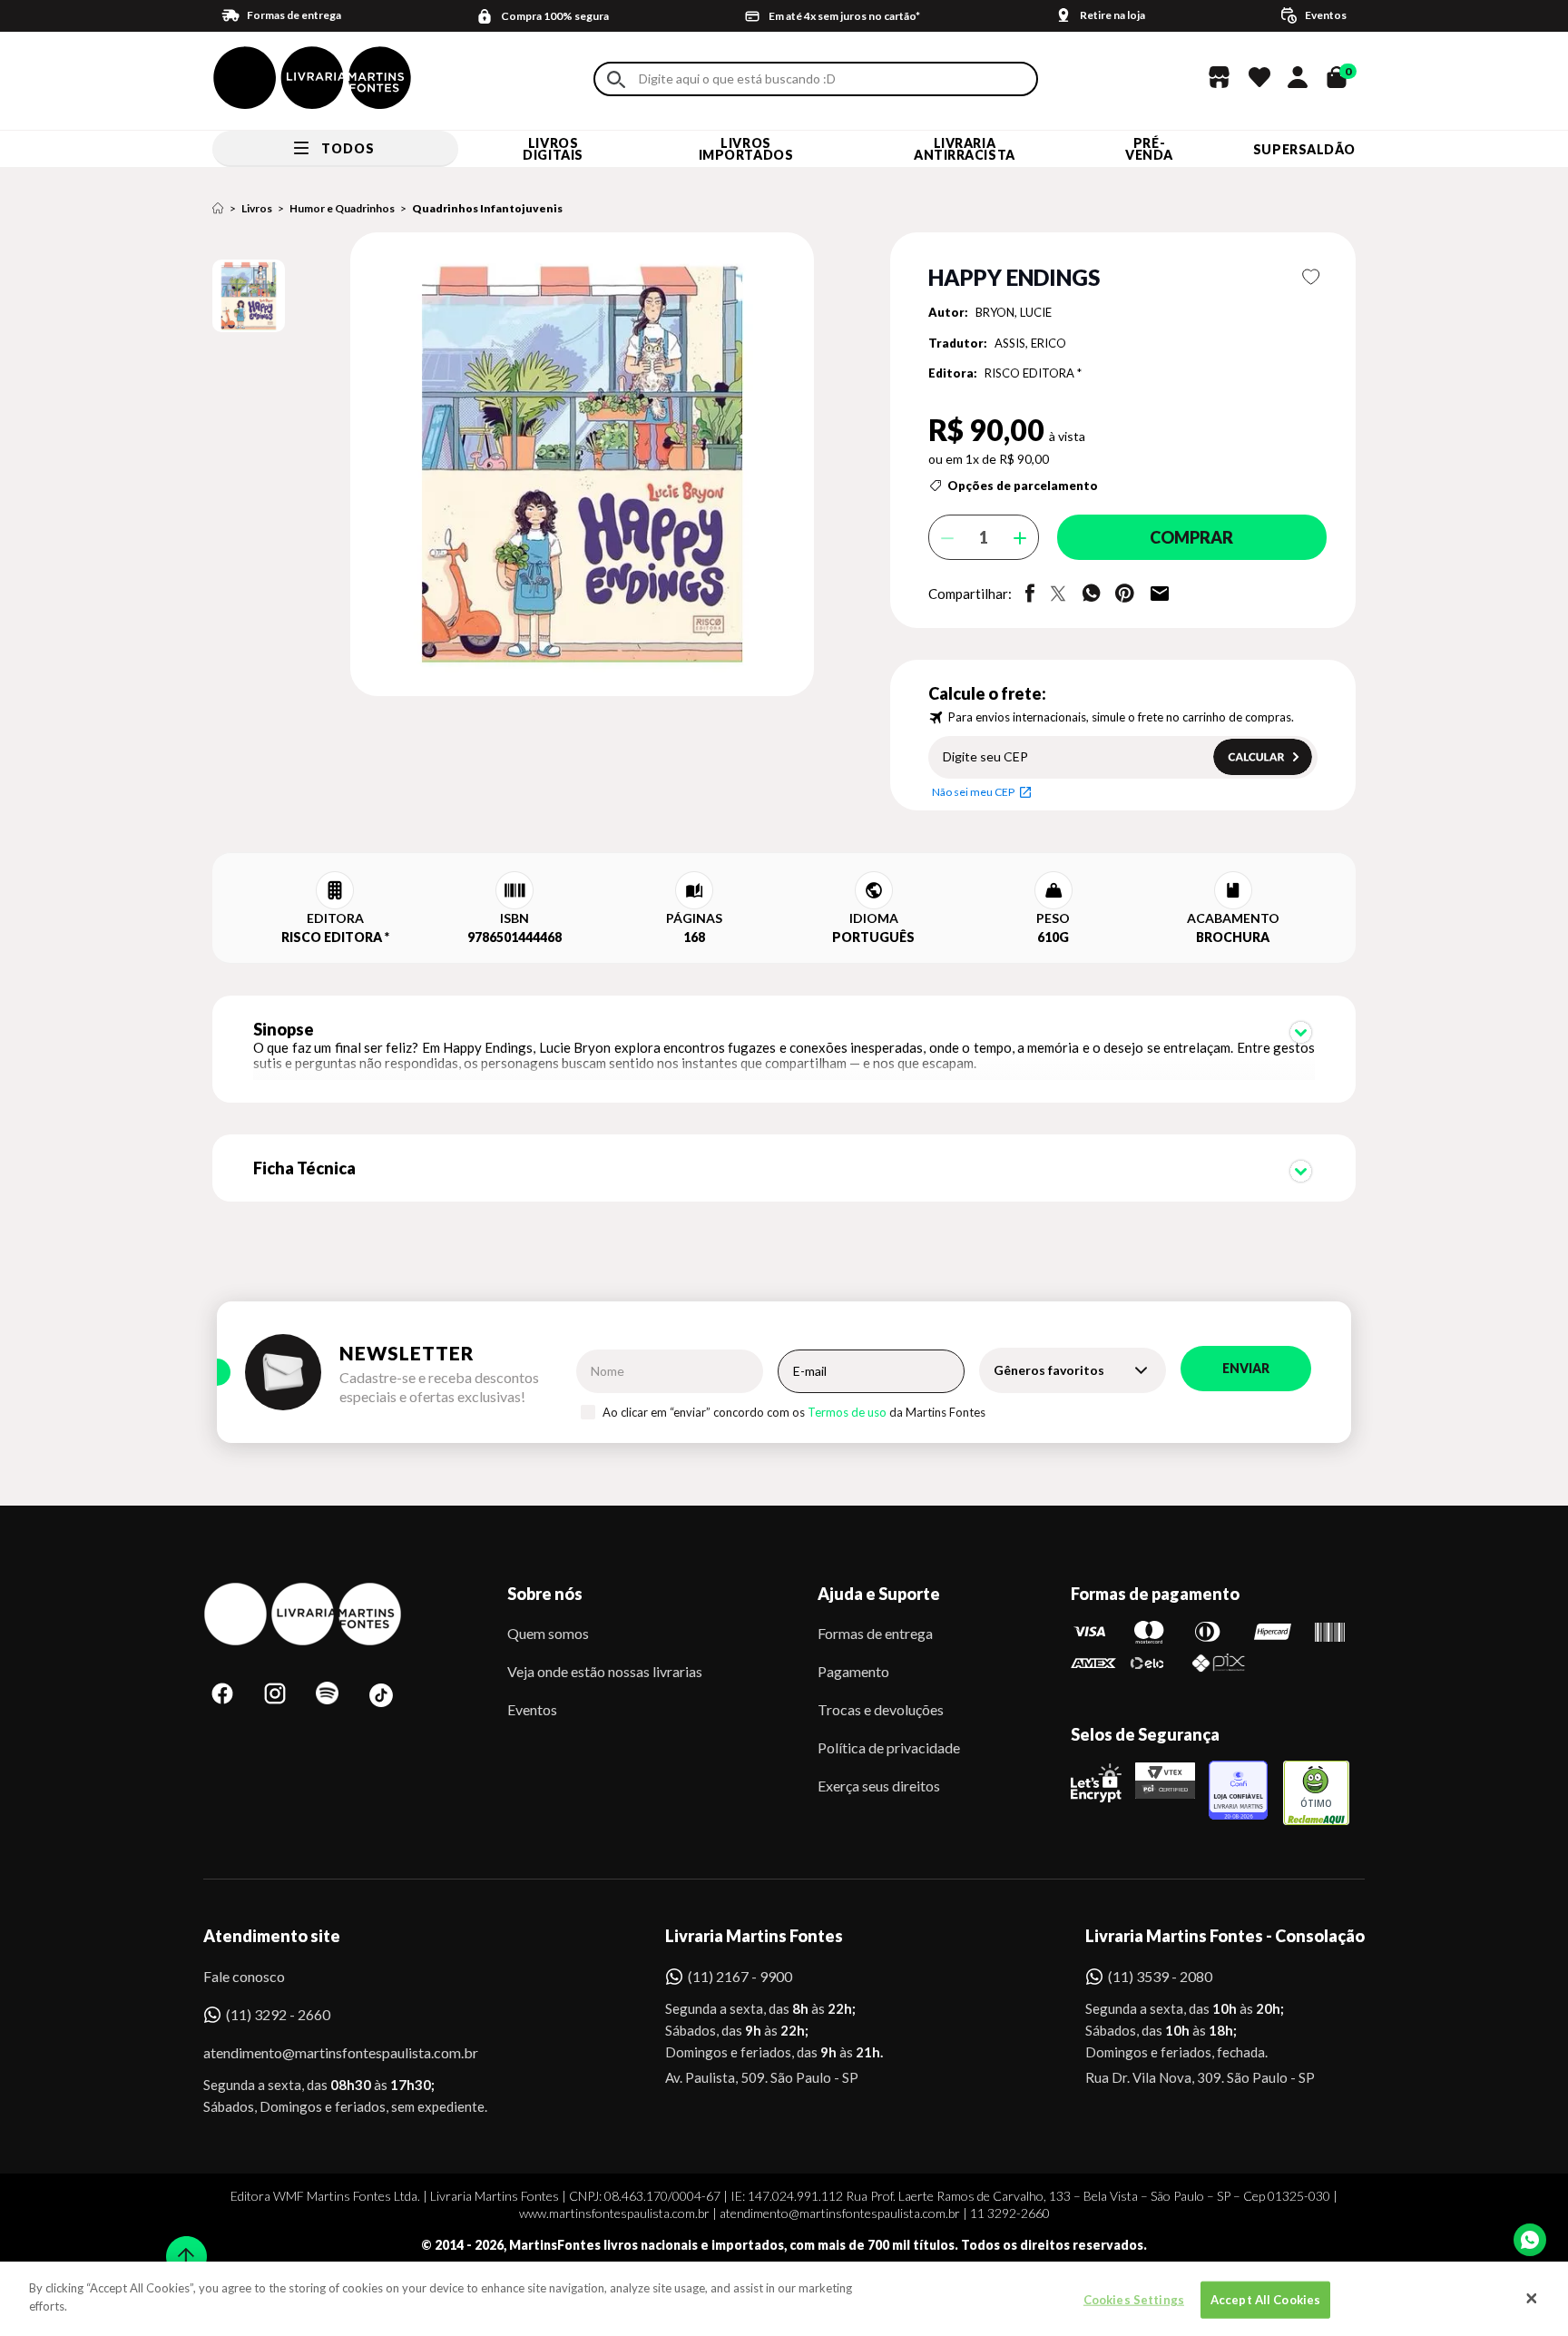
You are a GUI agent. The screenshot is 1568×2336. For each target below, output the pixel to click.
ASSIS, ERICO (1030, 343)
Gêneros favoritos (1049, 1370)
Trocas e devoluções (881, 1709)
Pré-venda (1149, 149)
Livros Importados (746, 149)
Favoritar (1312, 277)
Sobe (181, 2245)
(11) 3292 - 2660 (278, 2014)
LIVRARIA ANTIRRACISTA (965, 149)
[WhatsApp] (1530, 2240)
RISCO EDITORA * (1033, 373)
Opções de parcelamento (1023, 486)
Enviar (1246, 1368)
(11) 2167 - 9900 (740, 1976)
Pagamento (853, 1671)
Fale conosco (244, 1976)
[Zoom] (249, 296)
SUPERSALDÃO (1304, 149)
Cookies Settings (1134, 2300)
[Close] (1532, 2299)
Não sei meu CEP (973, 792)
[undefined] (518, 466)
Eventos (532, 1709)
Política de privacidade (889, 1747)
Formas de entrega (875, 1633)
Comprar (1191, 537)
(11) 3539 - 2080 (1160, 1976)
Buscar (616, 79)
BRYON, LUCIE (1014, 312)
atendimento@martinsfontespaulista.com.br (324, 2052)
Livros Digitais (553, 149)
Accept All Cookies (1265, 2300)
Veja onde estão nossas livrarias (605, 1671)
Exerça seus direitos (879, 1786)
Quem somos (548, 1633)
